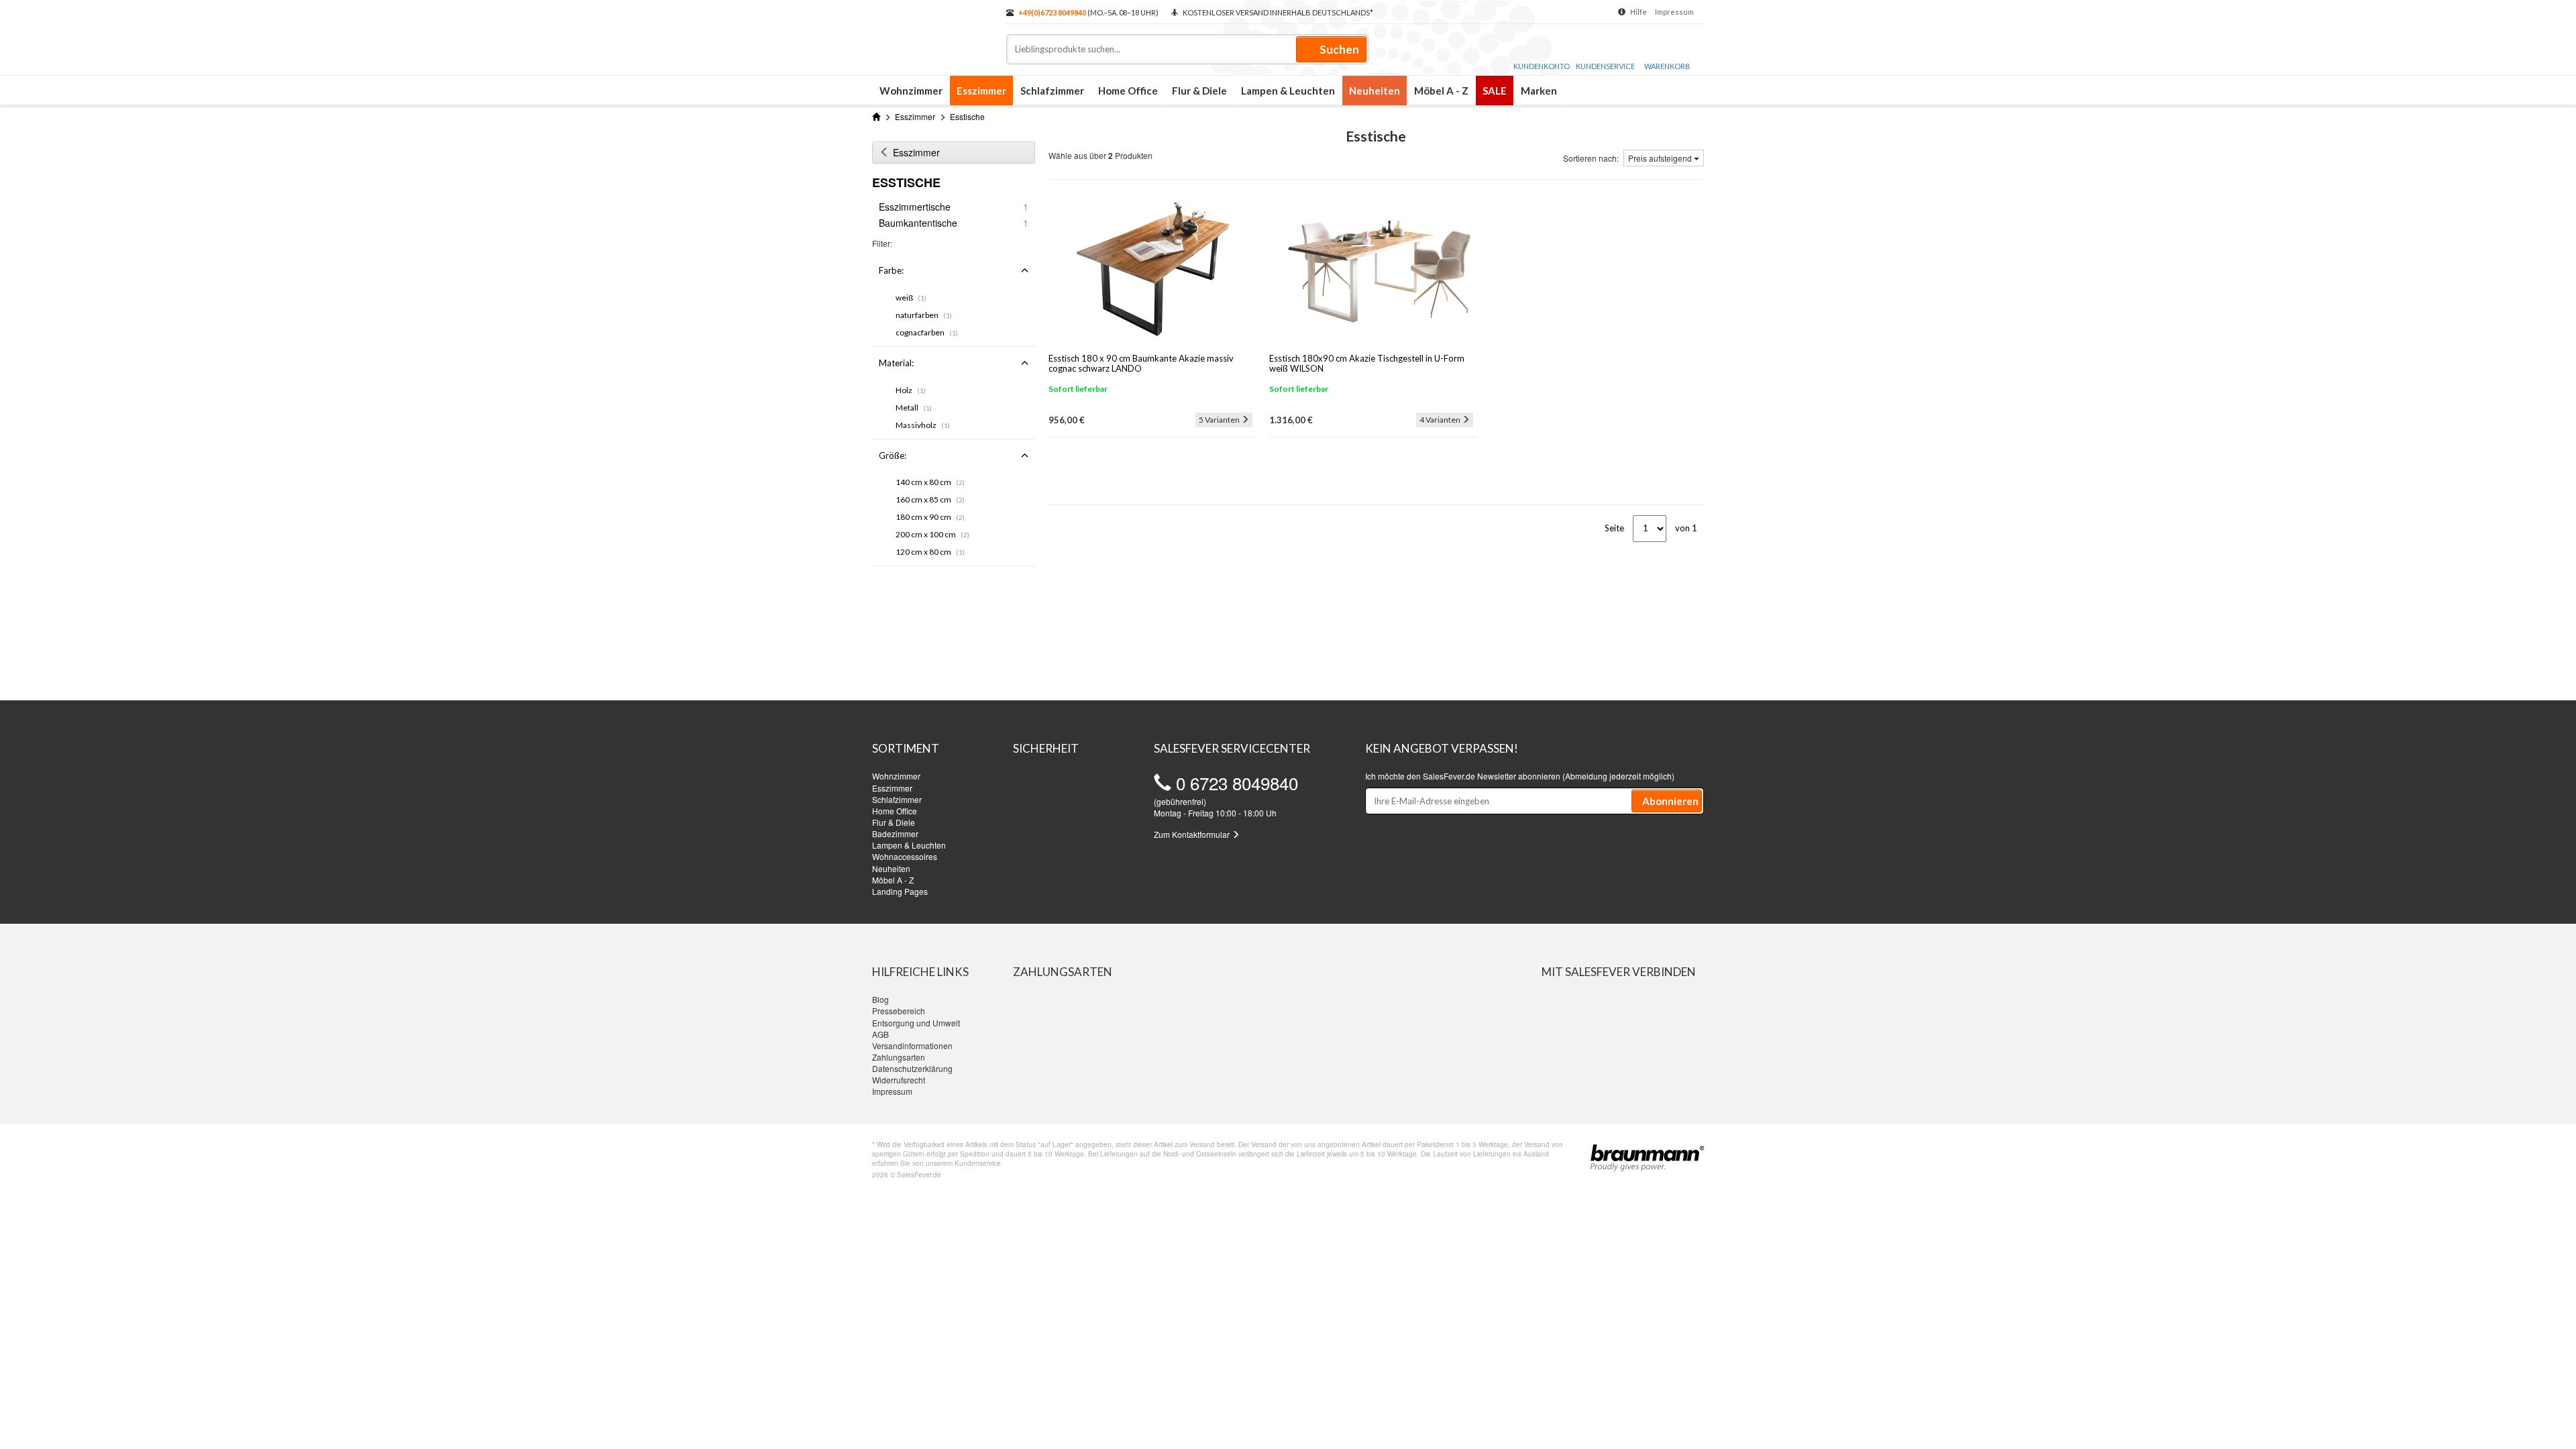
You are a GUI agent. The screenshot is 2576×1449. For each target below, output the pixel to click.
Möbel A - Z (1441, 91)
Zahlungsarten (899, 1057)
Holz (911, 390)
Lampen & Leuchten (1288, 91)
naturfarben (924, 315)
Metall (914, 408)
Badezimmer (895, 834)
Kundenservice (1605, 66)
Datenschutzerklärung (912, 1068)
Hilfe (1639, 12)
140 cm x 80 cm (930, 482)
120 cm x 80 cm (930, 552)
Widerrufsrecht (899, 1080)
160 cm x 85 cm (930, 499)
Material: (896, 363)
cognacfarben (927, 332)
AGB (880, 1034)
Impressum (1674, 12)
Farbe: (891, 270)
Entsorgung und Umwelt (916, 1023)
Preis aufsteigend (1661, 158)
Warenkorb (1667, 66)
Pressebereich (899, 1011)
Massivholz (923, 425)
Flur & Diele (1199, 91)
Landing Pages (900, 891)
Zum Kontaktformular (1193, 834)
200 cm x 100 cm (932, 534)
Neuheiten (1375, 91)
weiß (911, 298)
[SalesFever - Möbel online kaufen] (932, 32)
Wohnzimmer (911, 91)
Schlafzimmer (1052, 91)
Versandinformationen (912, 1045)
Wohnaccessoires (905, 856)
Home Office (1128, 91)
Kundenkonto (1542, 66)
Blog (880, 999)
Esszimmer (981, 91)
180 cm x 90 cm (930, 517)
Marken (1539, 91)
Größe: (893, 455)
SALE (1495, 91)
